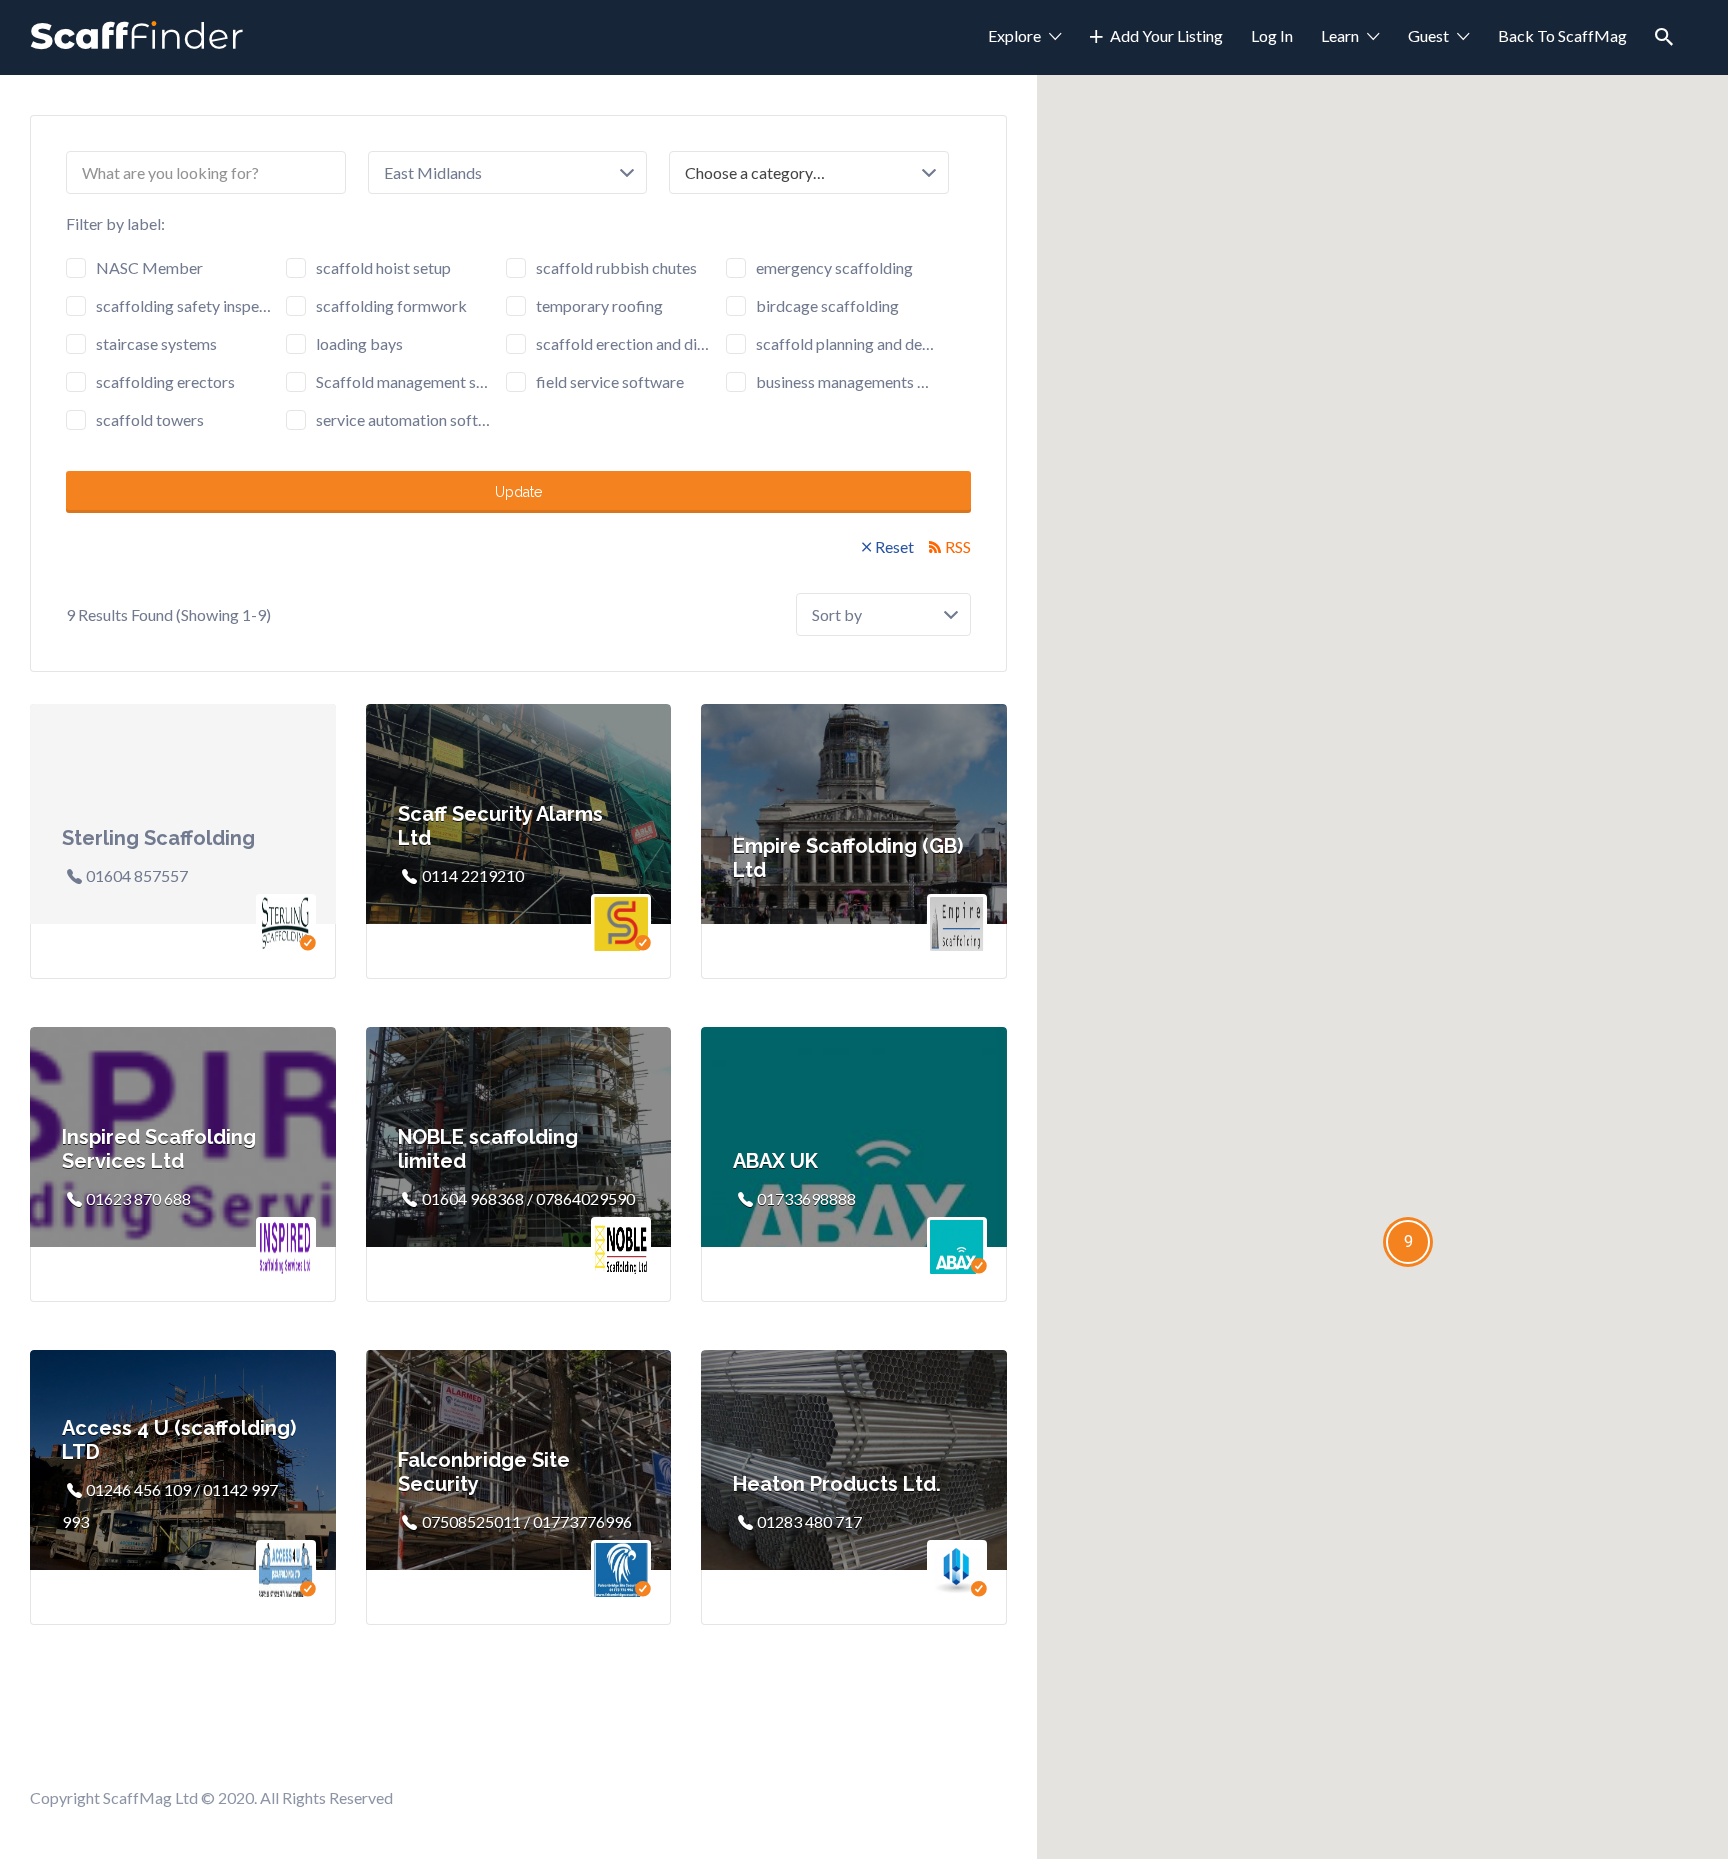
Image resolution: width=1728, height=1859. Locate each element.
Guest (1428, 35)
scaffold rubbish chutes (616, 267)
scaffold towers (150, 419)
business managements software (845, 381)
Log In (1272, 35)
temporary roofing (599, 305)
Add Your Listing (1166, 35)
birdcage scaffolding (827, 305)
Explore (1014, 35)
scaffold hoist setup (383, 267)
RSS (958, 546)
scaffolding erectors (165, 381)
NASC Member (149, 267)
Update (518, 492)
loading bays (359, 343)
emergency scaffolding (834, 267)
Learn (1340, 35)
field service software (610, 381)
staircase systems (156, 343)
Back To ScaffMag (1562, 35)
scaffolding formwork (391, 305)
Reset (894, 546)
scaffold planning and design (845, 343)
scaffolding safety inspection (185, 305)
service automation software (405, 419)
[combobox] (809, 172)
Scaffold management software (405, 381)
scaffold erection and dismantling (625, 343)
